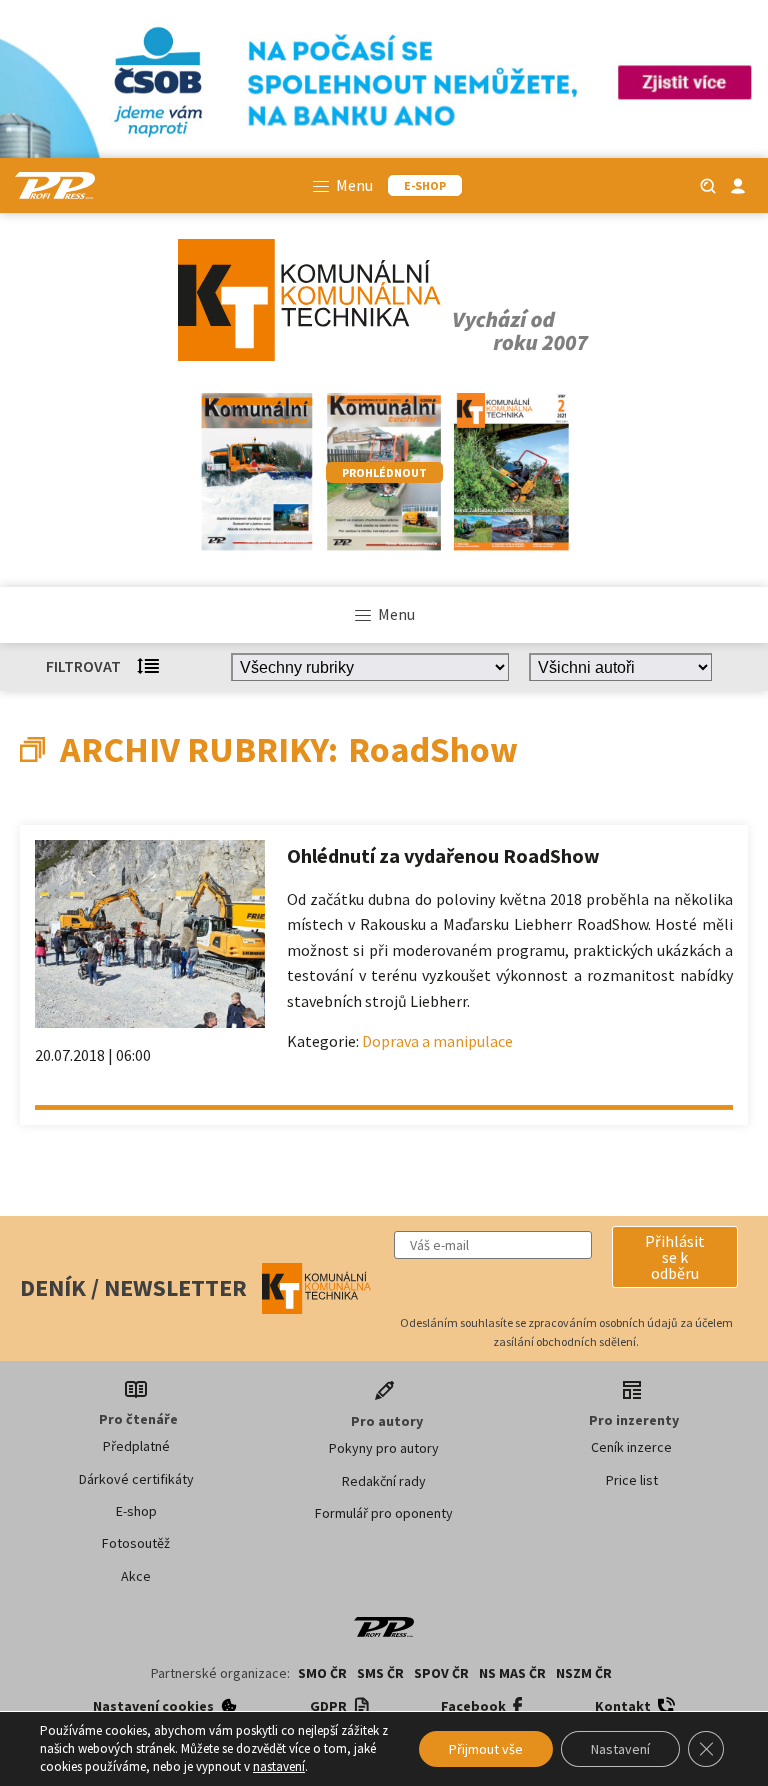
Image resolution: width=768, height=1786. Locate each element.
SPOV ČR (441, 1673)
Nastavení (620, 1749)
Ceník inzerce (631, 1447)
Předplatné (136, 1446)
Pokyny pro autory (384, 1448)
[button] (675, 1257)
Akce (136, 1576)
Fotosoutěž (136, 1543)
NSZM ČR (584, 1673)
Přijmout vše (486, 1749)
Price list (632, 1480)
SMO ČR (322, 1673)
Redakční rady (384, 1481)
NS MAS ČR (512, 1673)
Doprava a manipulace (437, 1041)
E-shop (136, 1511)
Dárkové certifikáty (136, 1479)
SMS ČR (380, 1673)
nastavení (279, 1766)
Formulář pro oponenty (384, 1513)
